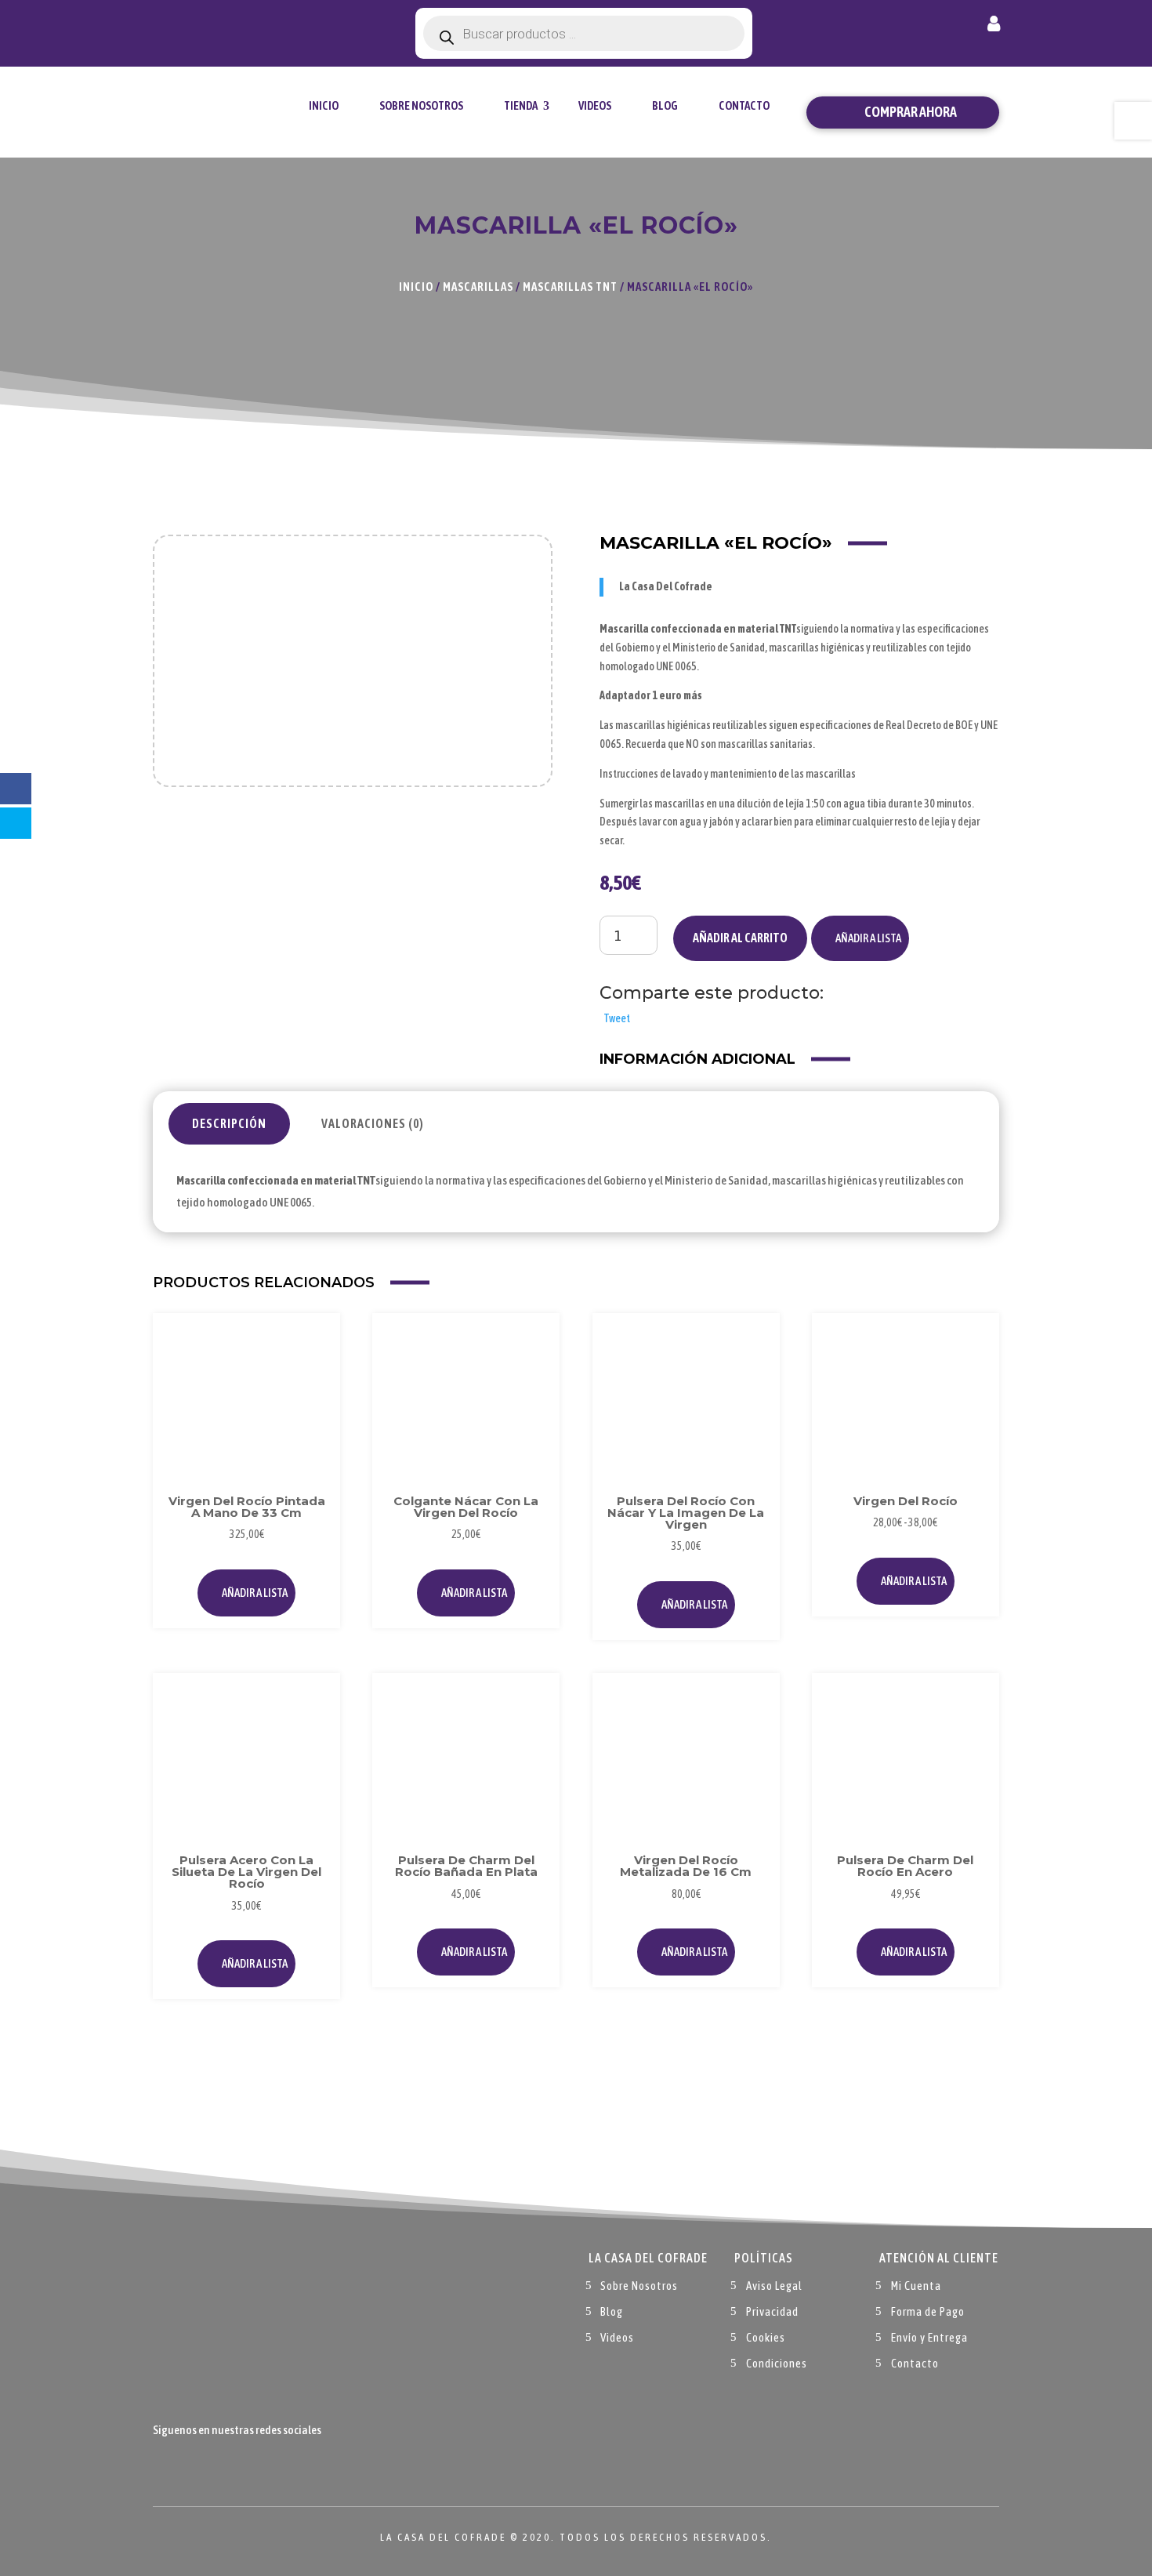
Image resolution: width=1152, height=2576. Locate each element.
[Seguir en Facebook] (165, 2466)
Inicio (324, 105)
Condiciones (777, 2363)
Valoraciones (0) (373, 1123)
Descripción (229, 1123)
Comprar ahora (911, 112)
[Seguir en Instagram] (228, 2466)
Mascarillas (478, 287)
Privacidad (772, 2311)
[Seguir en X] (197, 2466)
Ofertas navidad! (240, 25)
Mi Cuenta (916, 2286)
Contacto (744, 105)
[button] (860, 938)
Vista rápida (312, 1377)
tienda (521, 105)
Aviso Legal (774, 2286)
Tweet (617, 1018)
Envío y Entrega (929, 2337)
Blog (665, 105)
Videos (595, 105)
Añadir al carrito (740, 938)
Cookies (766, 2337)
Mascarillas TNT (570, 287)
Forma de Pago (928, 2311)
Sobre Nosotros (421, 105)
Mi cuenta (994, 27)
